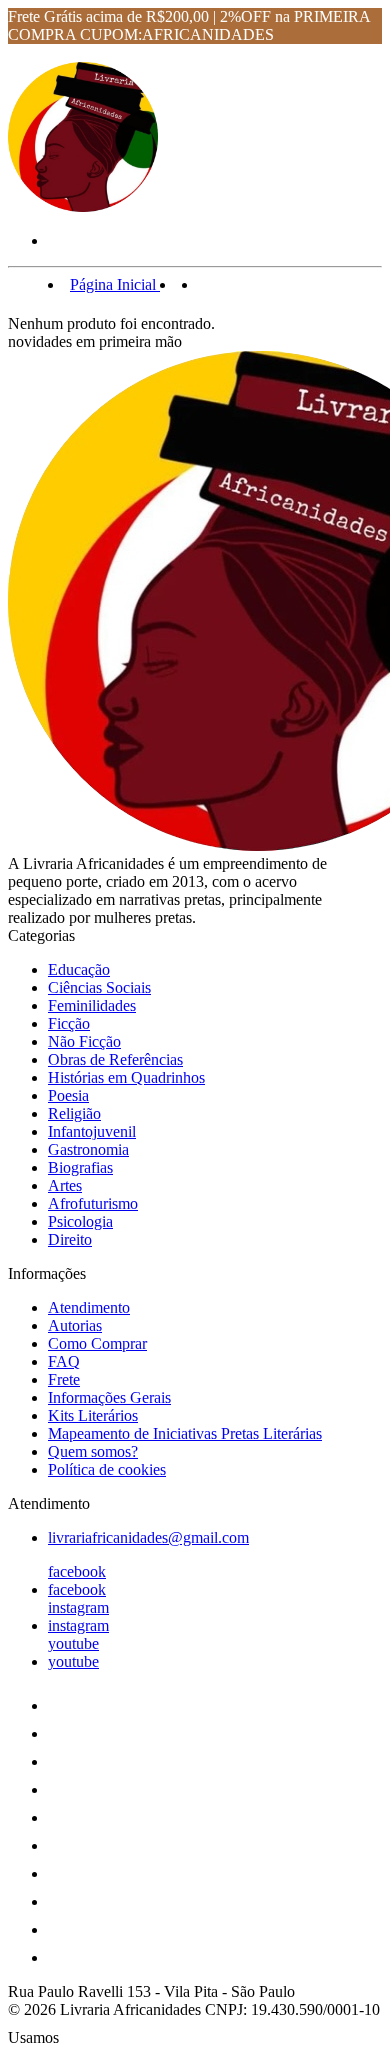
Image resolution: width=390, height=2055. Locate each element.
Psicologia (80, 1221)
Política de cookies (107, 1469)
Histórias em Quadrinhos (126, 1077)
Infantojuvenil (92, 1131)
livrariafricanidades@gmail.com (148, 1537)
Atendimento (89, 1307)
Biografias (80, 1167)
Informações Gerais (109, 1397)
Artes (65, 1185)
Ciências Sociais (99, 987)
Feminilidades (92, 1005)
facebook (77, 1571)
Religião (74, 1113)
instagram (78, 1607)
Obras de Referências (115, 1059)
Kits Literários (93, 1415)
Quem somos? (93, 1451)
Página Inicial (115, 284)
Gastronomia (88, 1149)
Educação (79, 969)
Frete (64, 1379)
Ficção (69, 1023)
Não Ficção (84, 1041)
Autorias (75, 1325)
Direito (70, 1239)
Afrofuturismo (93, 1203)
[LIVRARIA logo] (83, 206)
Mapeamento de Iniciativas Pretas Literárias (185, 1433)
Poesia (68, 1095)
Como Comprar (97, 1343)
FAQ (64, 1361)
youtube (73, 1643)
